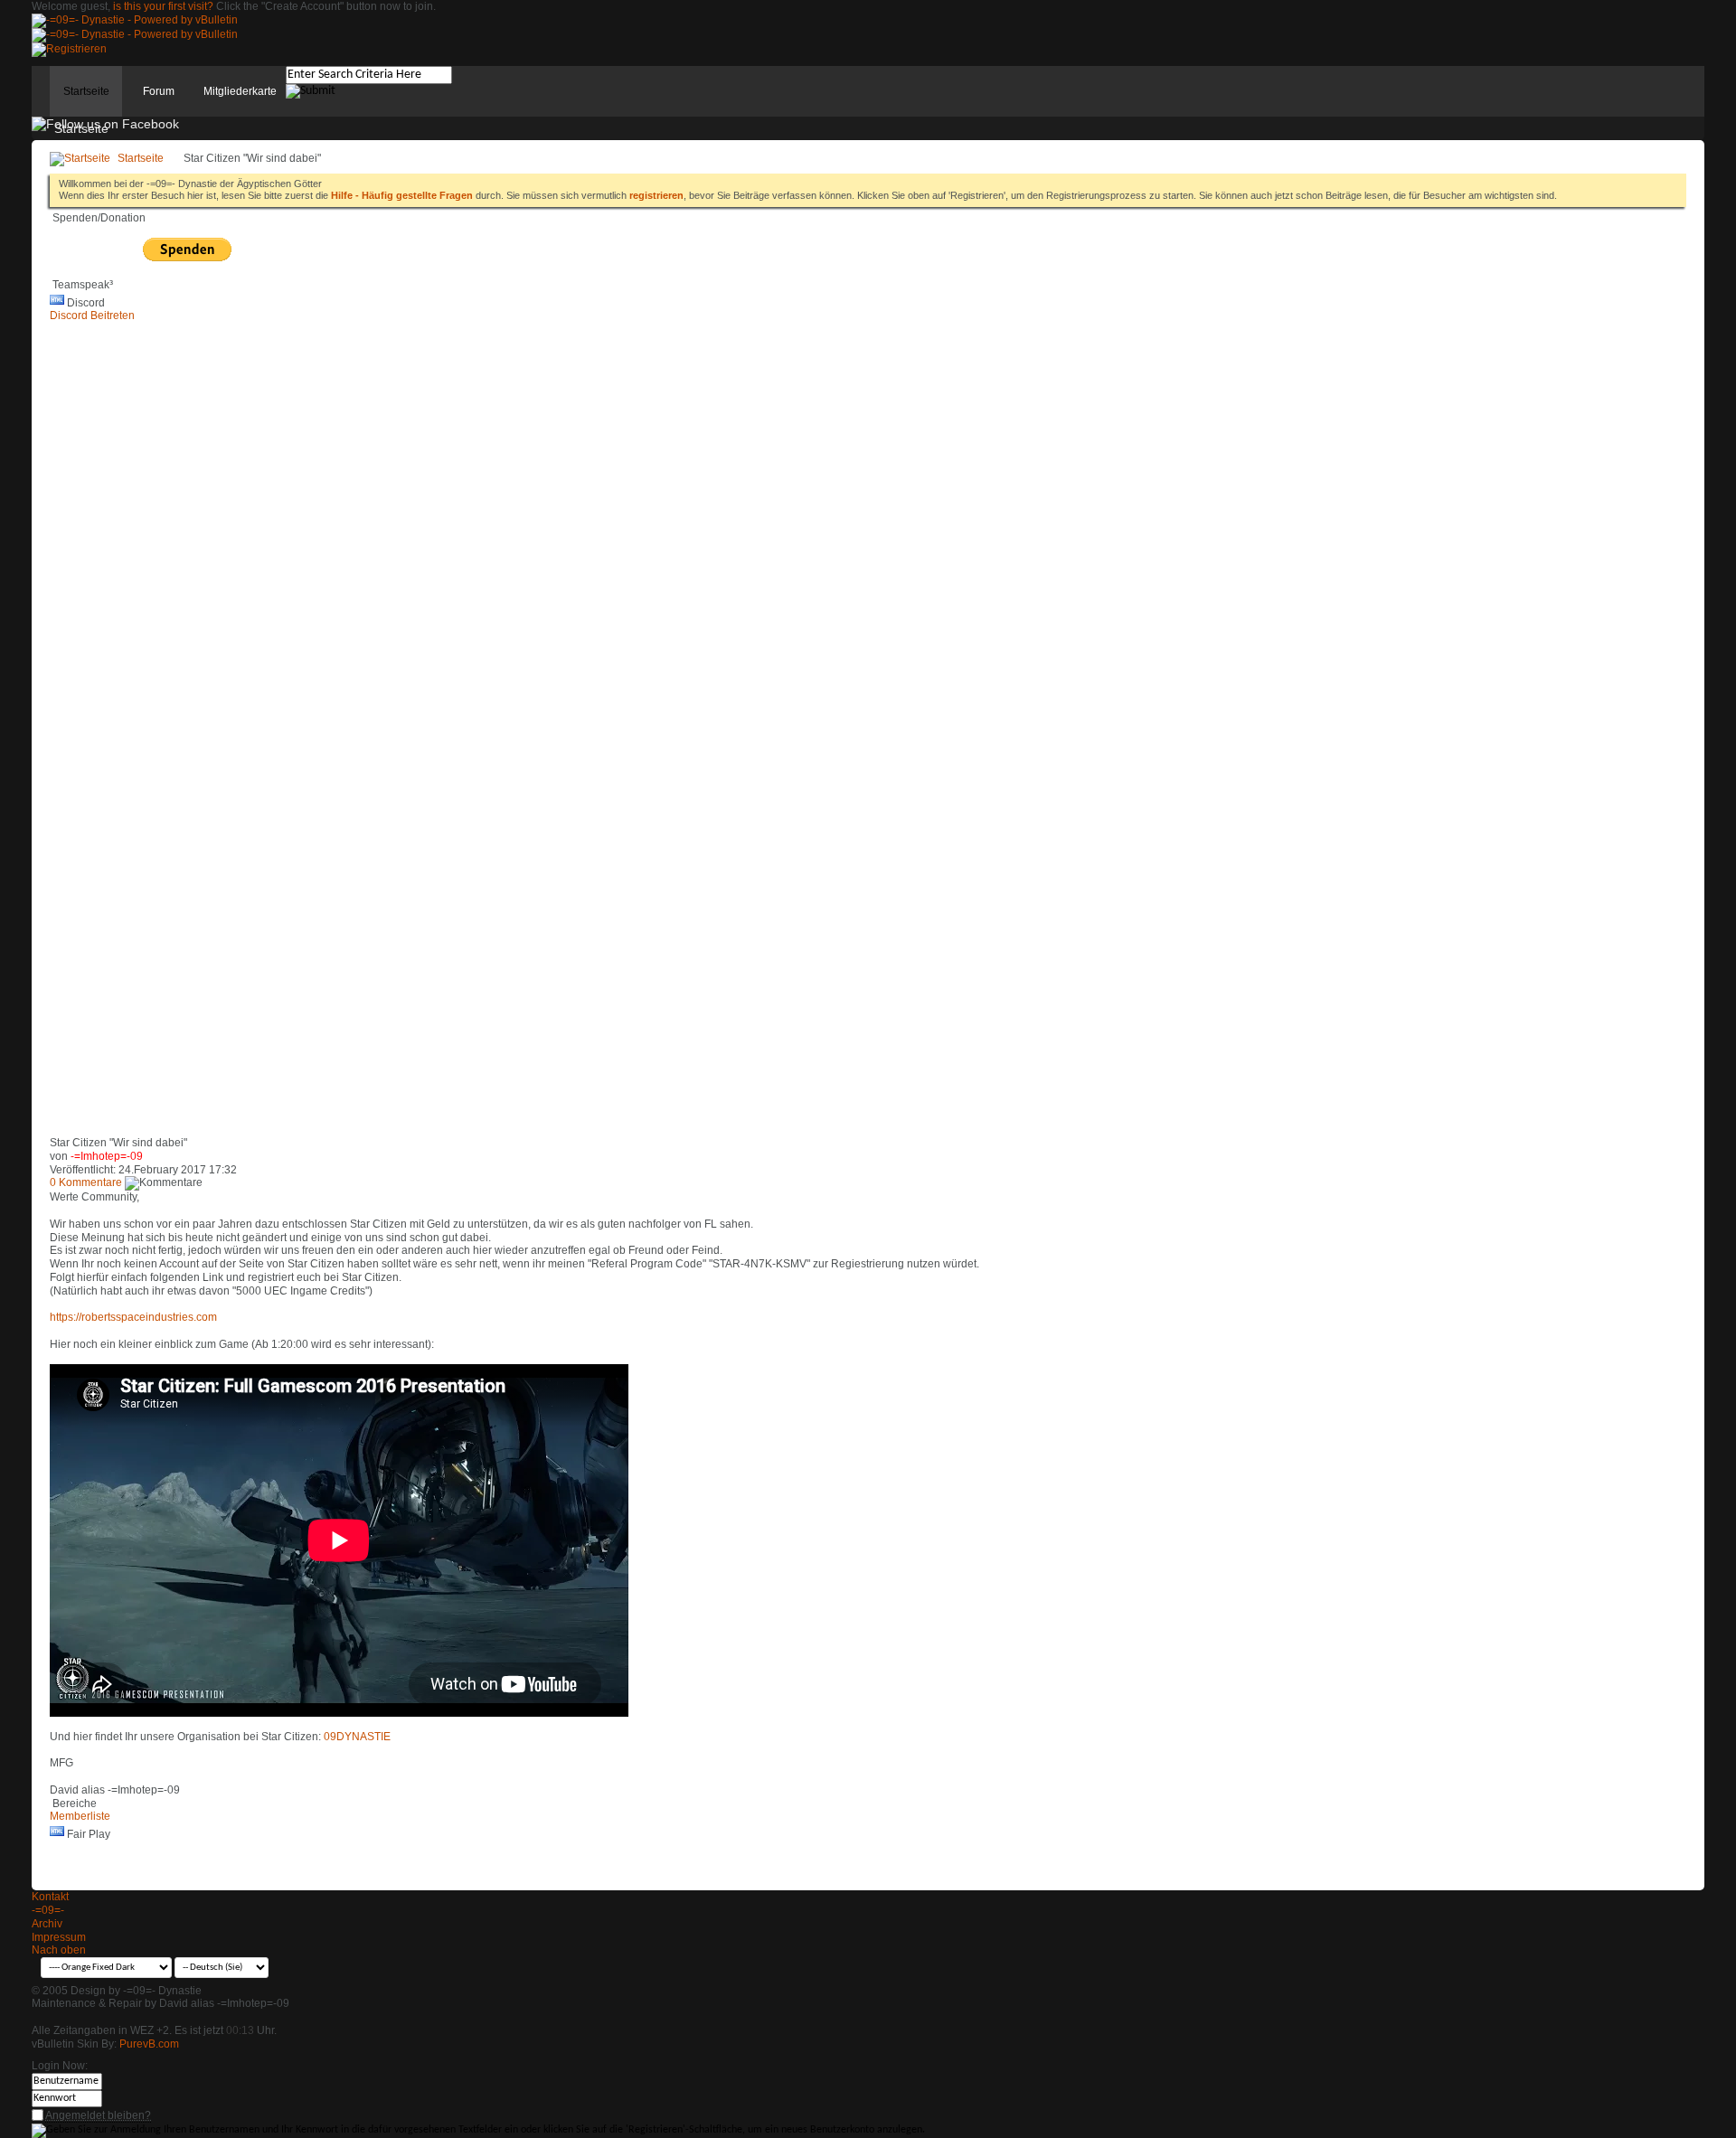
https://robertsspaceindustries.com (133, 1317)
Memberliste (80, 1816)
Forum (159, 91)
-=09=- (48, 1910)
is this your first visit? (163, 6)
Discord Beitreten (92, 316)
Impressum (59, 1937)
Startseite (86, 91)
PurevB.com (149, 2044)
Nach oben (59, 1950)
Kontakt (50, 1897)
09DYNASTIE (357, 1737)
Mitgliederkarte (240, 91)
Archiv (47, 1924)
